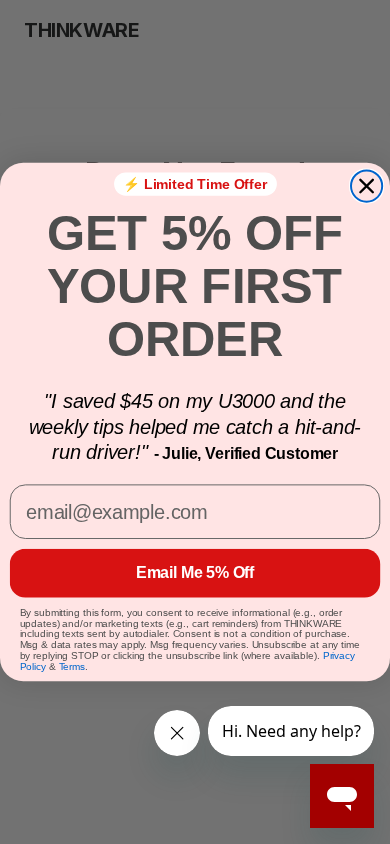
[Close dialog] (366, 185)
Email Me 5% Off (195, 572)
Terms (72, 666)
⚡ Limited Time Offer (194, 184)
